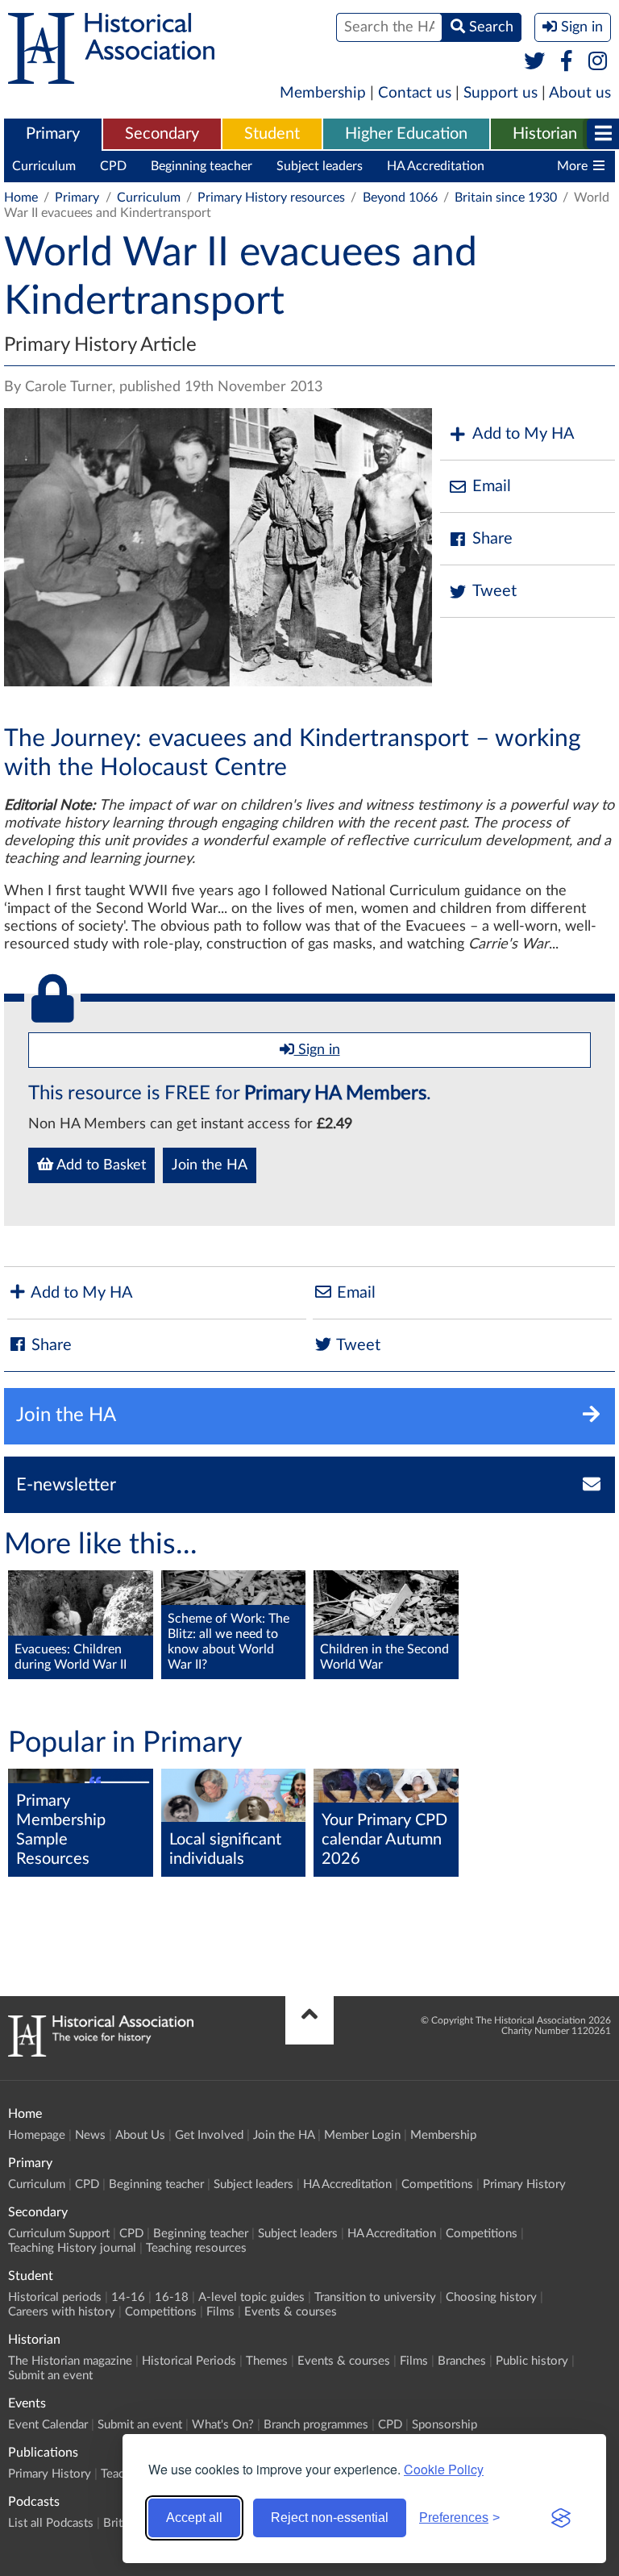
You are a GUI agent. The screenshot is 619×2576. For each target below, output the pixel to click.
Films (220, 2312)
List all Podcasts (51, 2523)
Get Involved (209, 2135)
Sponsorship (445, 2425)
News (90, 2135)
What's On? (223, 2425)
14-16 (128, 2297)
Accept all (194, 2518)
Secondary (162, 134)
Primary (53, 134)
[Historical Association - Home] (101, 2053)
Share (492, 539)
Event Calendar (48, 2425)
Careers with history (62, 2312)
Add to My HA (523, 434)
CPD (113, 166)
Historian (545, 134)
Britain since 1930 (506, 198)
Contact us (415, 93)
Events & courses (291, 2312)
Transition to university (375, 2297)
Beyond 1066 (400, 198)
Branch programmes (316, 2425)
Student (272, 134)
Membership (323, 93)
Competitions (437, 2184)
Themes (267, 2361)
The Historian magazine (70, 2361)
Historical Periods (189, 2361)
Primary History (524, 2184)
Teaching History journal (72, 2248)
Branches (462, 2361)
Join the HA (210, 1165)
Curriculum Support (59, 2234)
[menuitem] (53, 135)
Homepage (37, 2135)
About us (580, 93)
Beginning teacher (201, 166)
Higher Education (406, 134)
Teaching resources (196, 2248)
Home (21, 198)
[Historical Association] (111, 76)
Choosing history (491, 2297)
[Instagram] (598, 62)
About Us (140, 2135)
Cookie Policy (444, 2469)
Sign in (317, 1050)
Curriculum (44, 166)
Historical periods (55, 2297)
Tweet (494, 591)
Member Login (362, 2135)
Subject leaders (320, 166)
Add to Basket (100, 1165)
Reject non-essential (330, 2518)
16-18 (172, 2297)
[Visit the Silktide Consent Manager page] (561, 2518)
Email (492, 486)
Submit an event (50, 2376)
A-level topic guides (251, 2297)
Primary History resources (271, 198)
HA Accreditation (436, 166)
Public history (532, 2361)
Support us (501, 93)
